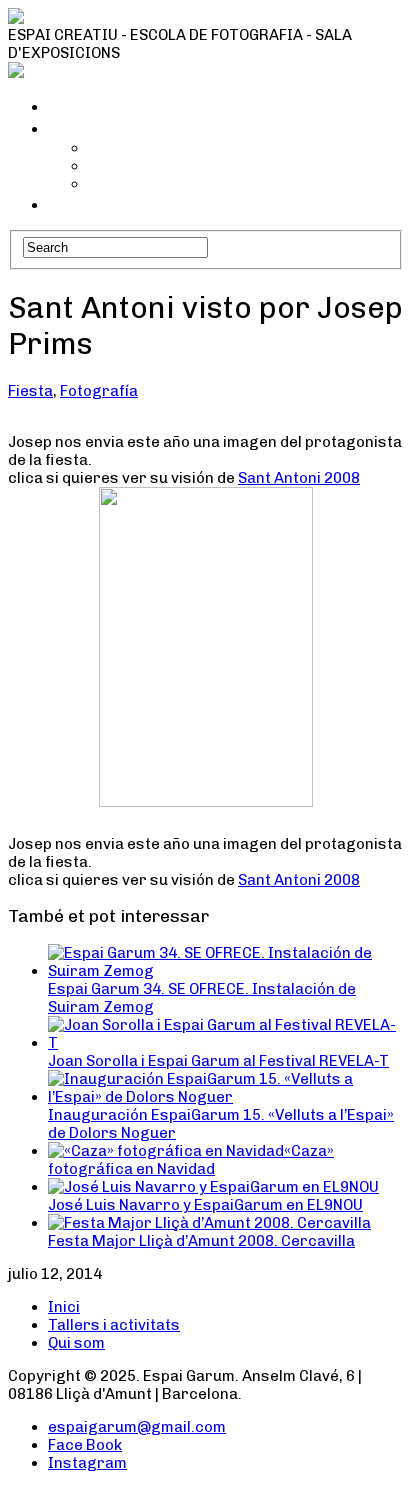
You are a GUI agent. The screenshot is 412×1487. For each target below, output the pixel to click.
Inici (66, 106)
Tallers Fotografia (154, 184)
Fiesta (30, 391)
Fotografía (99, 391)
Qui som (82, 204)
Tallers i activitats (125, 128)
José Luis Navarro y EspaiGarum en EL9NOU (205, 1205)
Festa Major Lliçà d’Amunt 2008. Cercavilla (201, 1241)
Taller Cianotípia (147, 148)
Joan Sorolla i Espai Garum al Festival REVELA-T (218, 1061)
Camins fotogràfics (159, 166)
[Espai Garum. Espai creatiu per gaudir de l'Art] (182, 17)
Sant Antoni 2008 (299, 478)
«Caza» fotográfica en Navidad (191, 1160)
